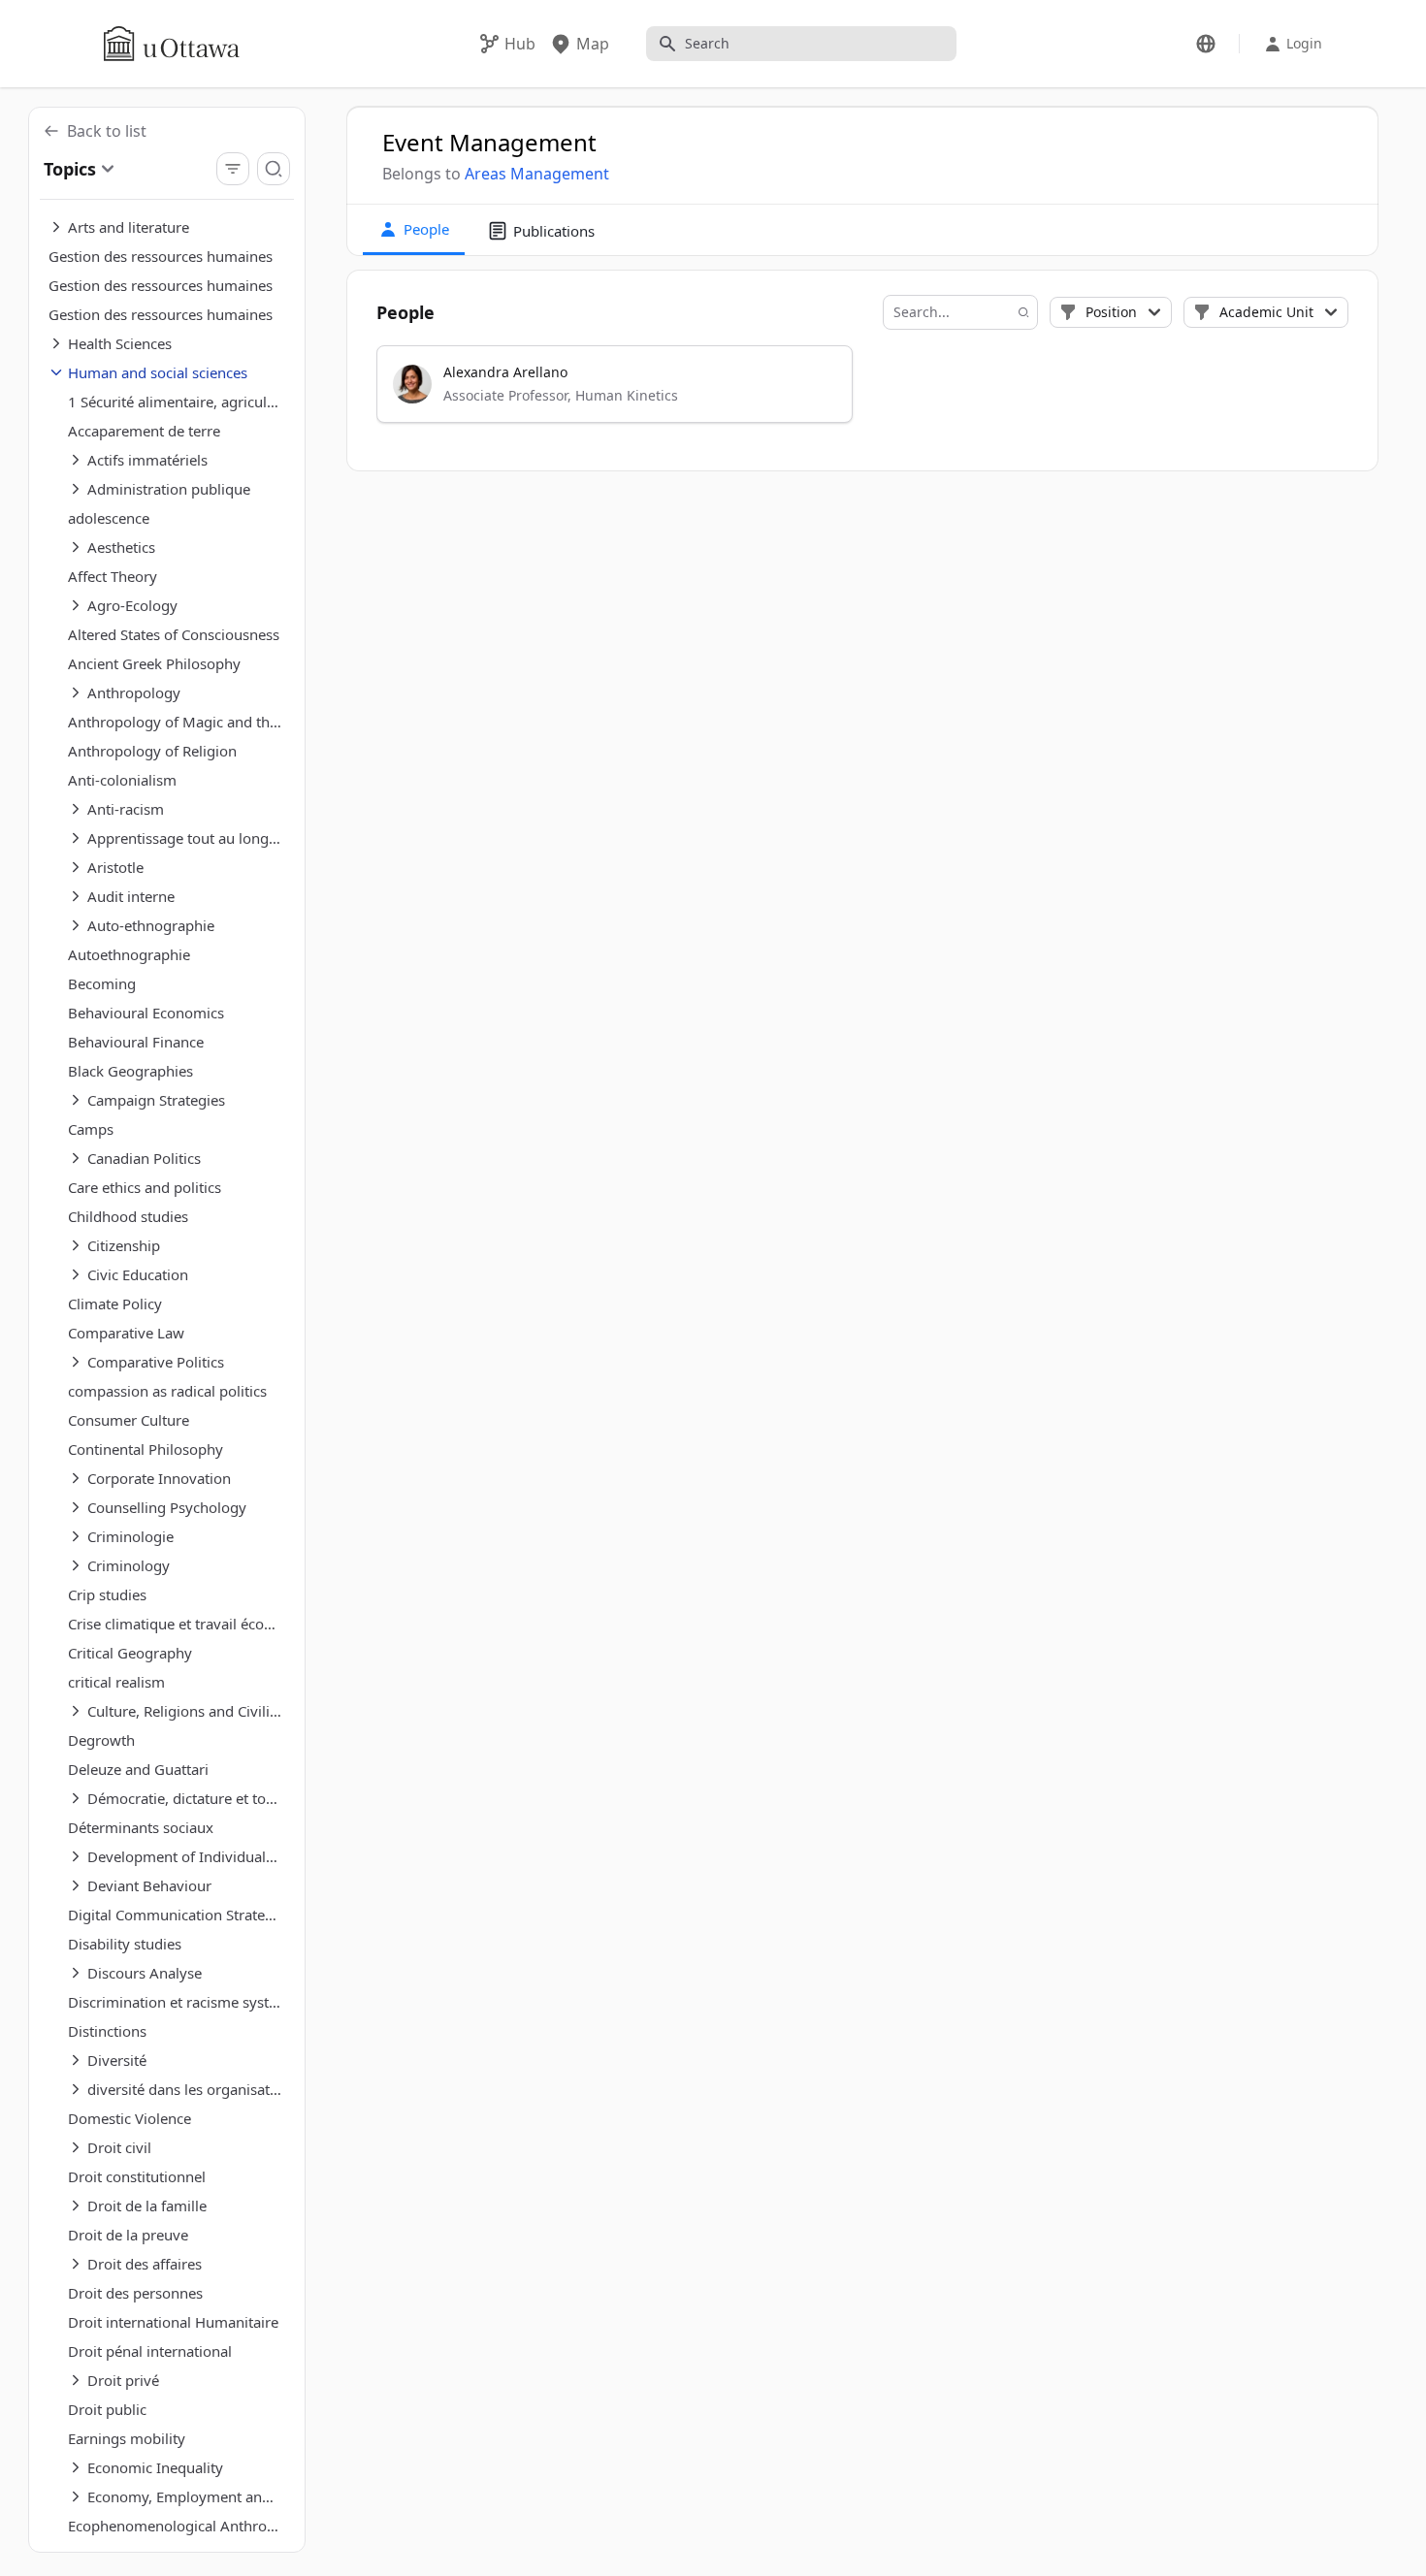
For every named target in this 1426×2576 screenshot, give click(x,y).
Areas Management (537, 174)
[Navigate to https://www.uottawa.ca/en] (172, 44)
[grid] (863, 393)
